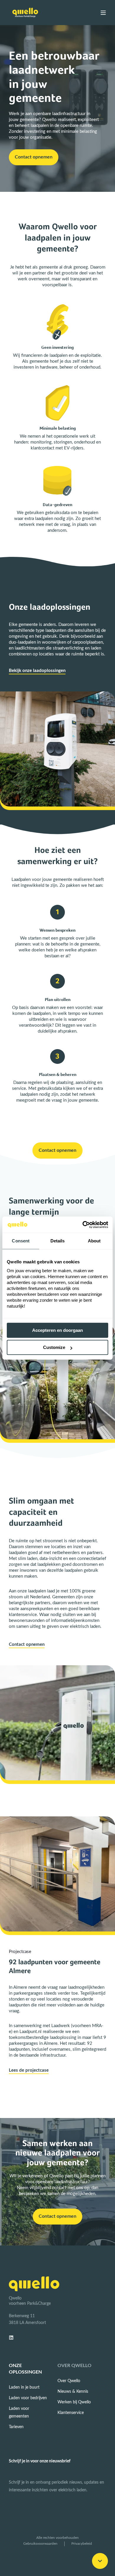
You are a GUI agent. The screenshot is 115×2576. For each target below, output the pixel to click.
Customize (54, 1347)
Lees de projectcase (29, 2070)
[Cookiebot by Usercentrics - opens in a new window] (83, 1225)
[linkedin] (13, 2338)
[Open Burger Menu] (103, 13)
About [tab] (94, 1241)
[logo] (34, 2284)
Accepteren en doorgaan (57, 1330)
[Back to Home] (25, 13)
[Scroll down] (100, 2561)
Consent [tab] (21, 1241)
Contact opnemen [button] (34, 157)
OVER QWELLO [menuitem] (74, 2366)
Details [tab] (58, 1241)
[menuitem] (24, 2387)
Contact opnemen (27, 1644)
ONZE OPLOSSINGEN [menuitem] (25, 2369)
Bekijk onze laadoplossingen (37, 671)
